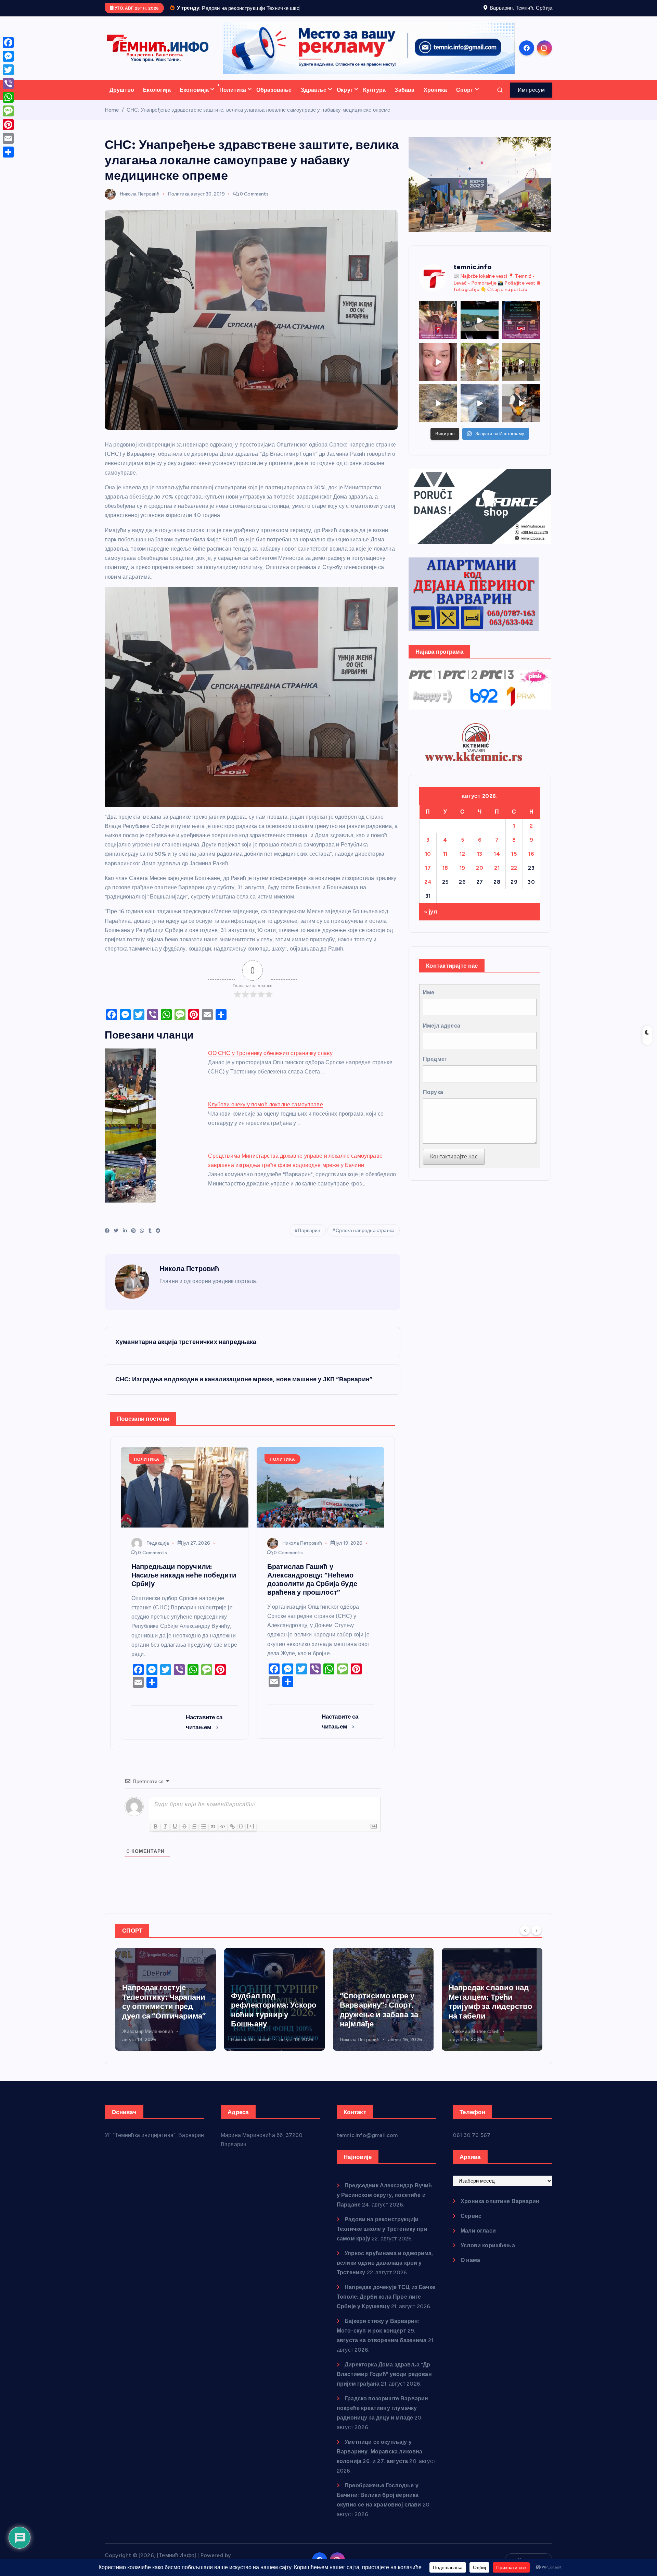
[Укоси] (165, 1835)
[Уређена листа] (194, 1835)
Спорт (465, 98)
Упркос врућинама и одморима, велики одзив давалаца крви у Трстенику (385, 2271)
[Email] (8, 138)
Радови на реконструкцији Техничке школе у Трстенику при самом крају (382, 2238)
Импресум (531, 98)
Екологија (157, 98)
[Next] (537, 1939)
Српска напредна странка (365, 1239)
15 (514, 862)
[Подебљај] (156, 1835)
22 (514, 876)
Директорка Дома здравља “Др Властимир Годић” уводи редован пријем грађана (384, 2383)
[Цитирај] (213, 1835)
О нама (470, 2269)
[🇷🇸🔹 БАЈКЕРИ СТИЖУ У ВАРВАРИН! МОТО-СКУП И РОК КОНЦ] (480, 329)
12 (462, 862)
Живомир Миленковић (365, 2040)
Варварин (309, 1239)
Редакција (158, 1552)
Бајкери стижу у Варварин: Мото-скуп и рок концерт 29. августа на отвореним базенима (382, 2339)
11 (445, 862)
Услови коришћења (488, 2254)
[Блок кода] (223, 1835)
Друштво (122, 98)
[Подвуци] (175, 1835)
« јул (430, 921)
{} (241, 1834)
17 (428, 876)
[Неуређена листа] (204, 1835)
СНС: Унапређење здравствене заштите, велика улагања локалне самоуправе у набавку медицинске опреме (259, 118)
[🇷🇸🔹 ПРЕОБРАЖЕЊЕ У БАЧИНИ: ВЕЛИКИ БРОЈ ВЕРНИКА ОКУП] (438, 329)
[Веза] (232, 1835)
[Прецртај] (184, 1835)
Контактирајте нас (454, 1165)
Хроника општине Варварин (500, 2210)
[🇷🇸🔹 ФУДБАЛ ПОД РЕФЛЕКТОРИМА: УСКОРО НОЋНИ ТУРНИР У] (521, 329)
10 (428, 862)
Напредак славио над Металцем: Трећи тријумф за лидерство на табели (382, 2011)
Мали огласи (478, 2239)
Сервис (471, 2225)
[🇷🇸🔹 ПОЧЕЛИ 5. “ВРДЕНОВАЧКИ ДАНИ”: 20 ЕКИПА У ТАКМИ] (480, 371)
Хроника (435, 98)
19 (462, 876)
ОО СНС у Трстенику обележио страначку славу (270, 1062)
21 (497, 876)
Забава (404, 98)
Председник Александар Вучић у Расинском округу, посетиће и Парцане (384, 2204)
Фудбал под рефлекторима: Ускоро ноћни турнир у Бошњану (165, 2019)
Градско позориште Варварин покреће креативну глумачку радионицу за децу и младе (382, 2417)
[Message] (8, 111)
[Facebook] (8, 42)
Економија (194, 98)
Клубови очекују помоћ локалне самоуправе (265, 1113)
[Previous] (525, 1939)
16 (531, 862)
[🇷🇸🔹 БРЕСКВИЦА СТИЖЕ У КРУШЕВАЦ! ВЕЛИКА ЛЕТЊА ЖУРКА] (438, 371)
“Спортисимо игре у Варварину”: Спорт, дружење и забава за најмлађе (270, 2019)
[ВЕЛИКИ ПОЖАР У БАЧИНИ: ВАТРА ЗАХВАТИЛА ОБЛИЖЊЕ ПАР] (480, 412)
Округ (345, 98)
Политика (233, 98)
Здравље (314, 98)
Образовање (274, 98)
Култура (374, 98)
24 (428, 890)
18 (445, 876)
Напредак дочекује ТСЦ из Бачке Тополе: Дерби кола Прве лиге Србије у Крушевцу (386, 2305)
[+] (251, 1834)
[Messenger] (8, 56)
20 (480, 876)
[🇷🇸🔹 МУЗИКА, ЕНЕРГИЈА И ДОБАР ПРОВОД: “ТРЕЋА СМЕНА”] (521, 412)
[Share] (8, 152)
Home (112, 118)
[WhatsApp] (8, 97)
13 (480, 862)
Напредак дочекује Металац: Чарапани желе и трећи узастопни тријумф (485, 2011)
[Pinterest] (8, 125)
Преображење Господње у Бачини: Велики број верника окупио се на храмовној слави (379, 2504)
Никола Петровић (140, 203)
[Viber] (8, 84)
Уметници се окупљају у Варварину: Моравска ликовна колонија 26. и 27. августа (379, 2460)
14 (497, 862)
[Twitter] (8, 70)
